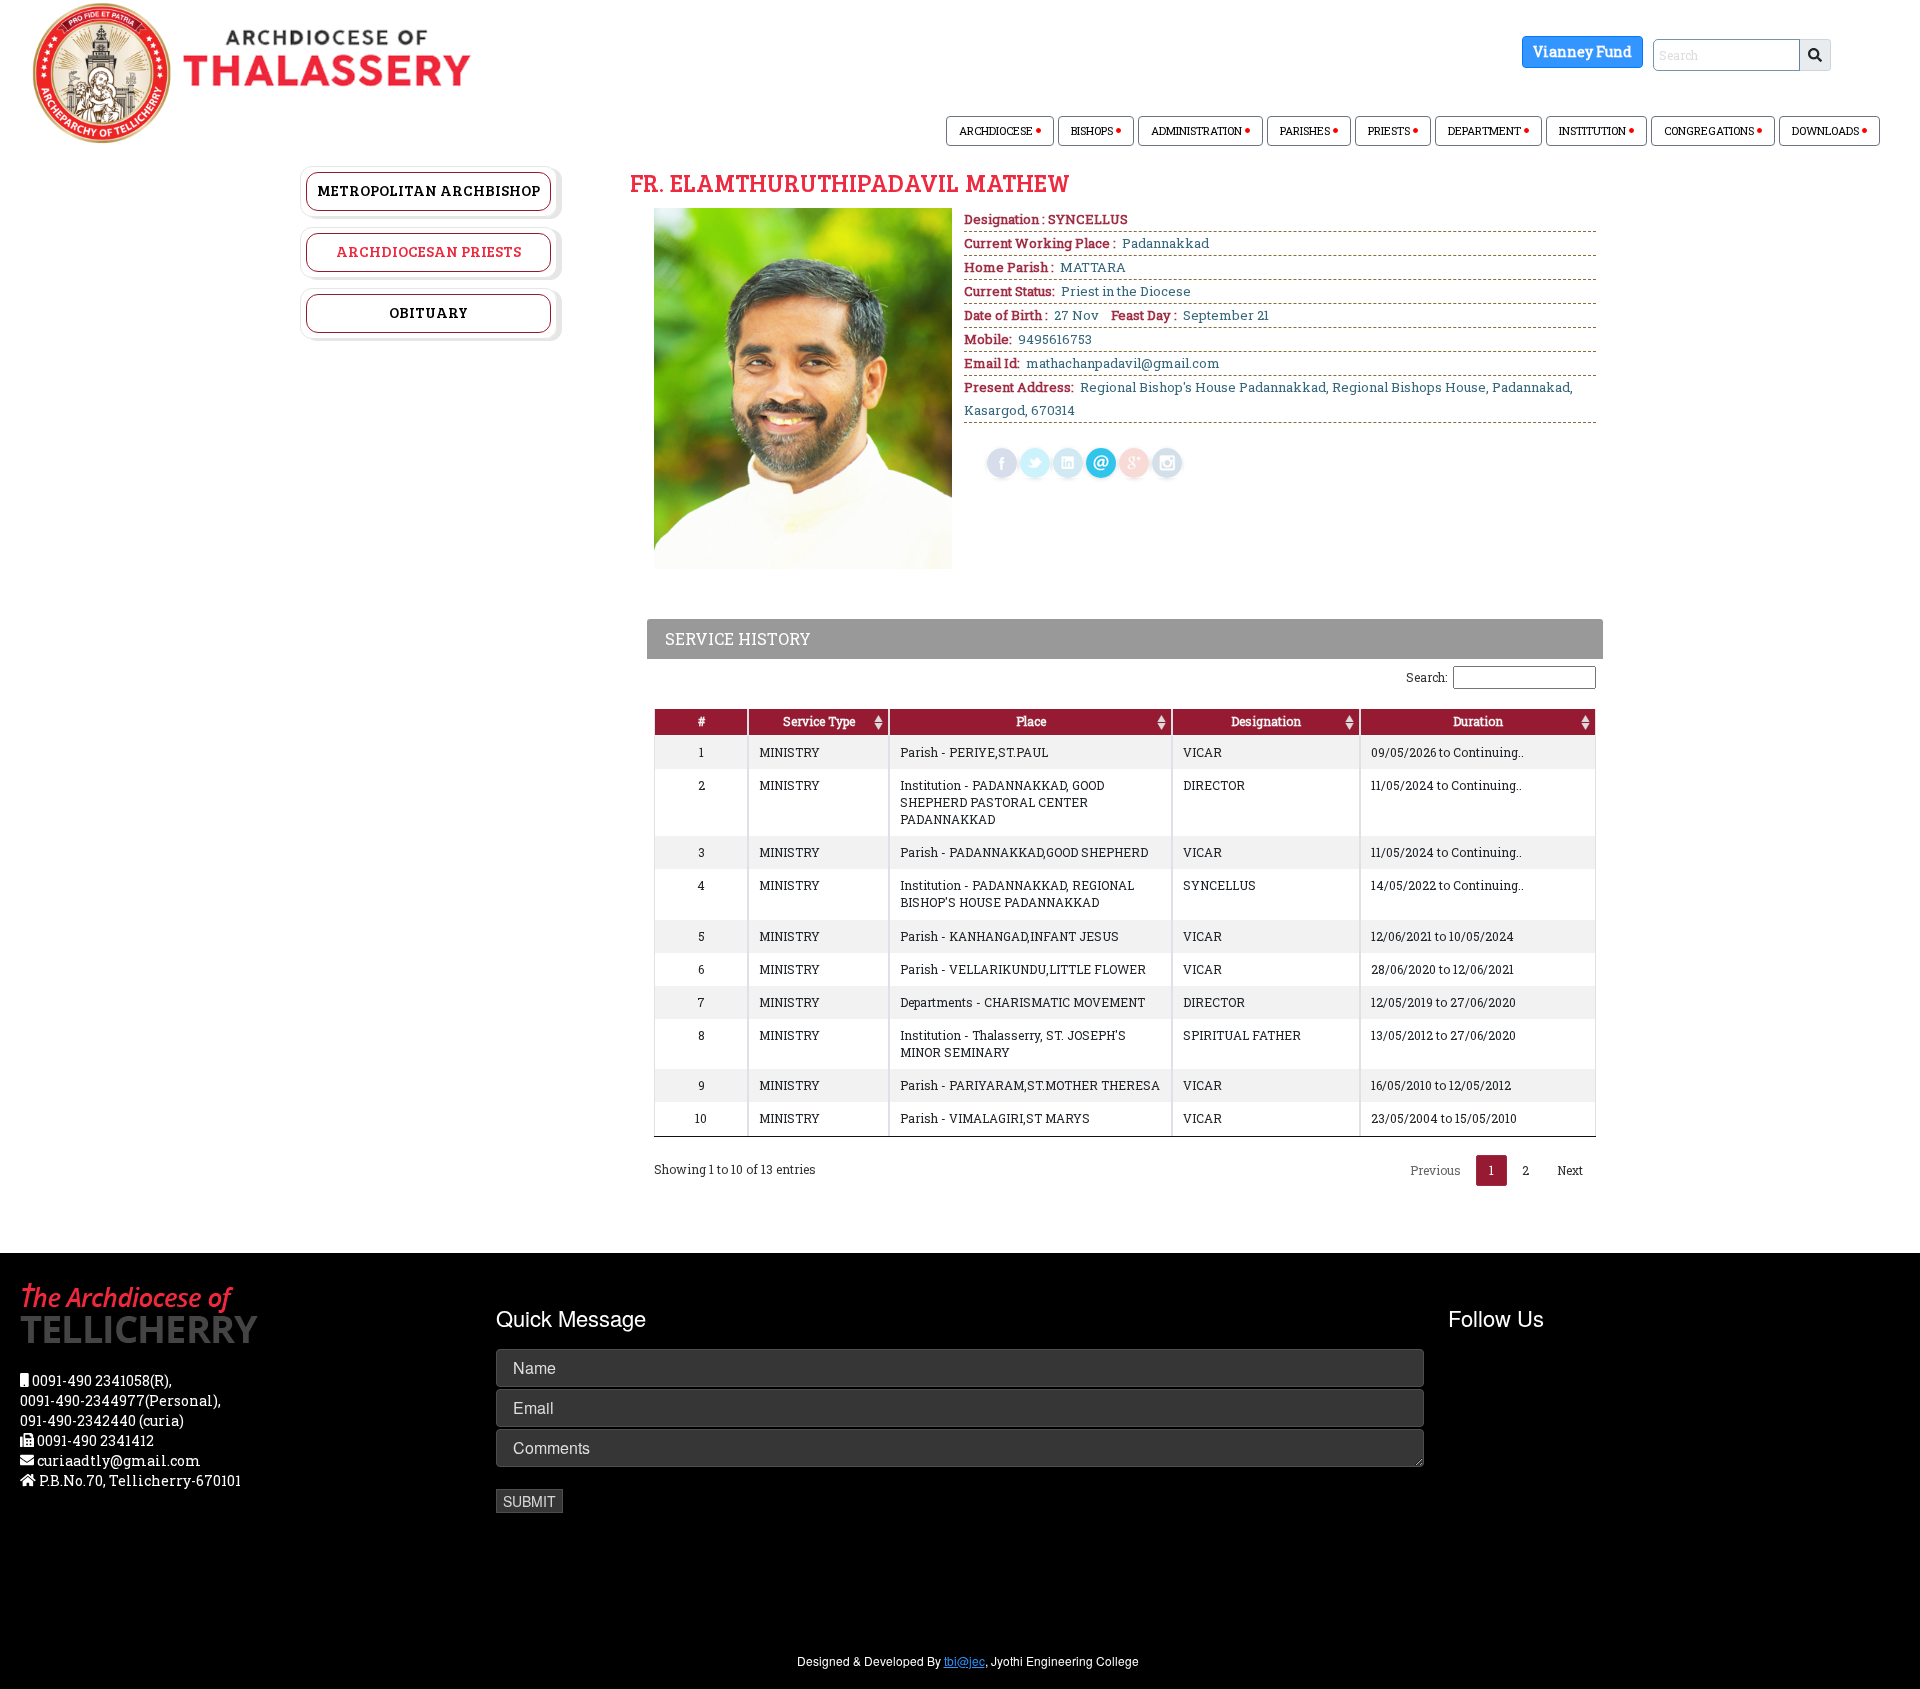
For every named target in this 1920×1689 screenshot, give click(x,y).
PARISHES (1306, 130)
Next (1570, 1170)
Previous (1435, 1170)
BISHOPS (1093, 130)
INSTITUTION (1594, 130)
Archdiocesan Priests (428, 251)
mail (1101, 463)
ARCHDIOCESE (997, 130)
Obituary (428, 312)
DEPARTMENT (1486, 130)
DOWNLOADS (1827, 130)
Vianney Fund (1582, 51)
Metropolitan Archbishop (428, 190)
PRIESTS (1390, 130)
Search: (1426, 677)
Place (1031, 721)
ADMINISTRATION (1198, 130)
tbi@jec (964, 1660)
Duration (1478, 721)
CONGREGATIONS (1710, 130)
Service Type (819, 721)
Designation (1266, 721)
